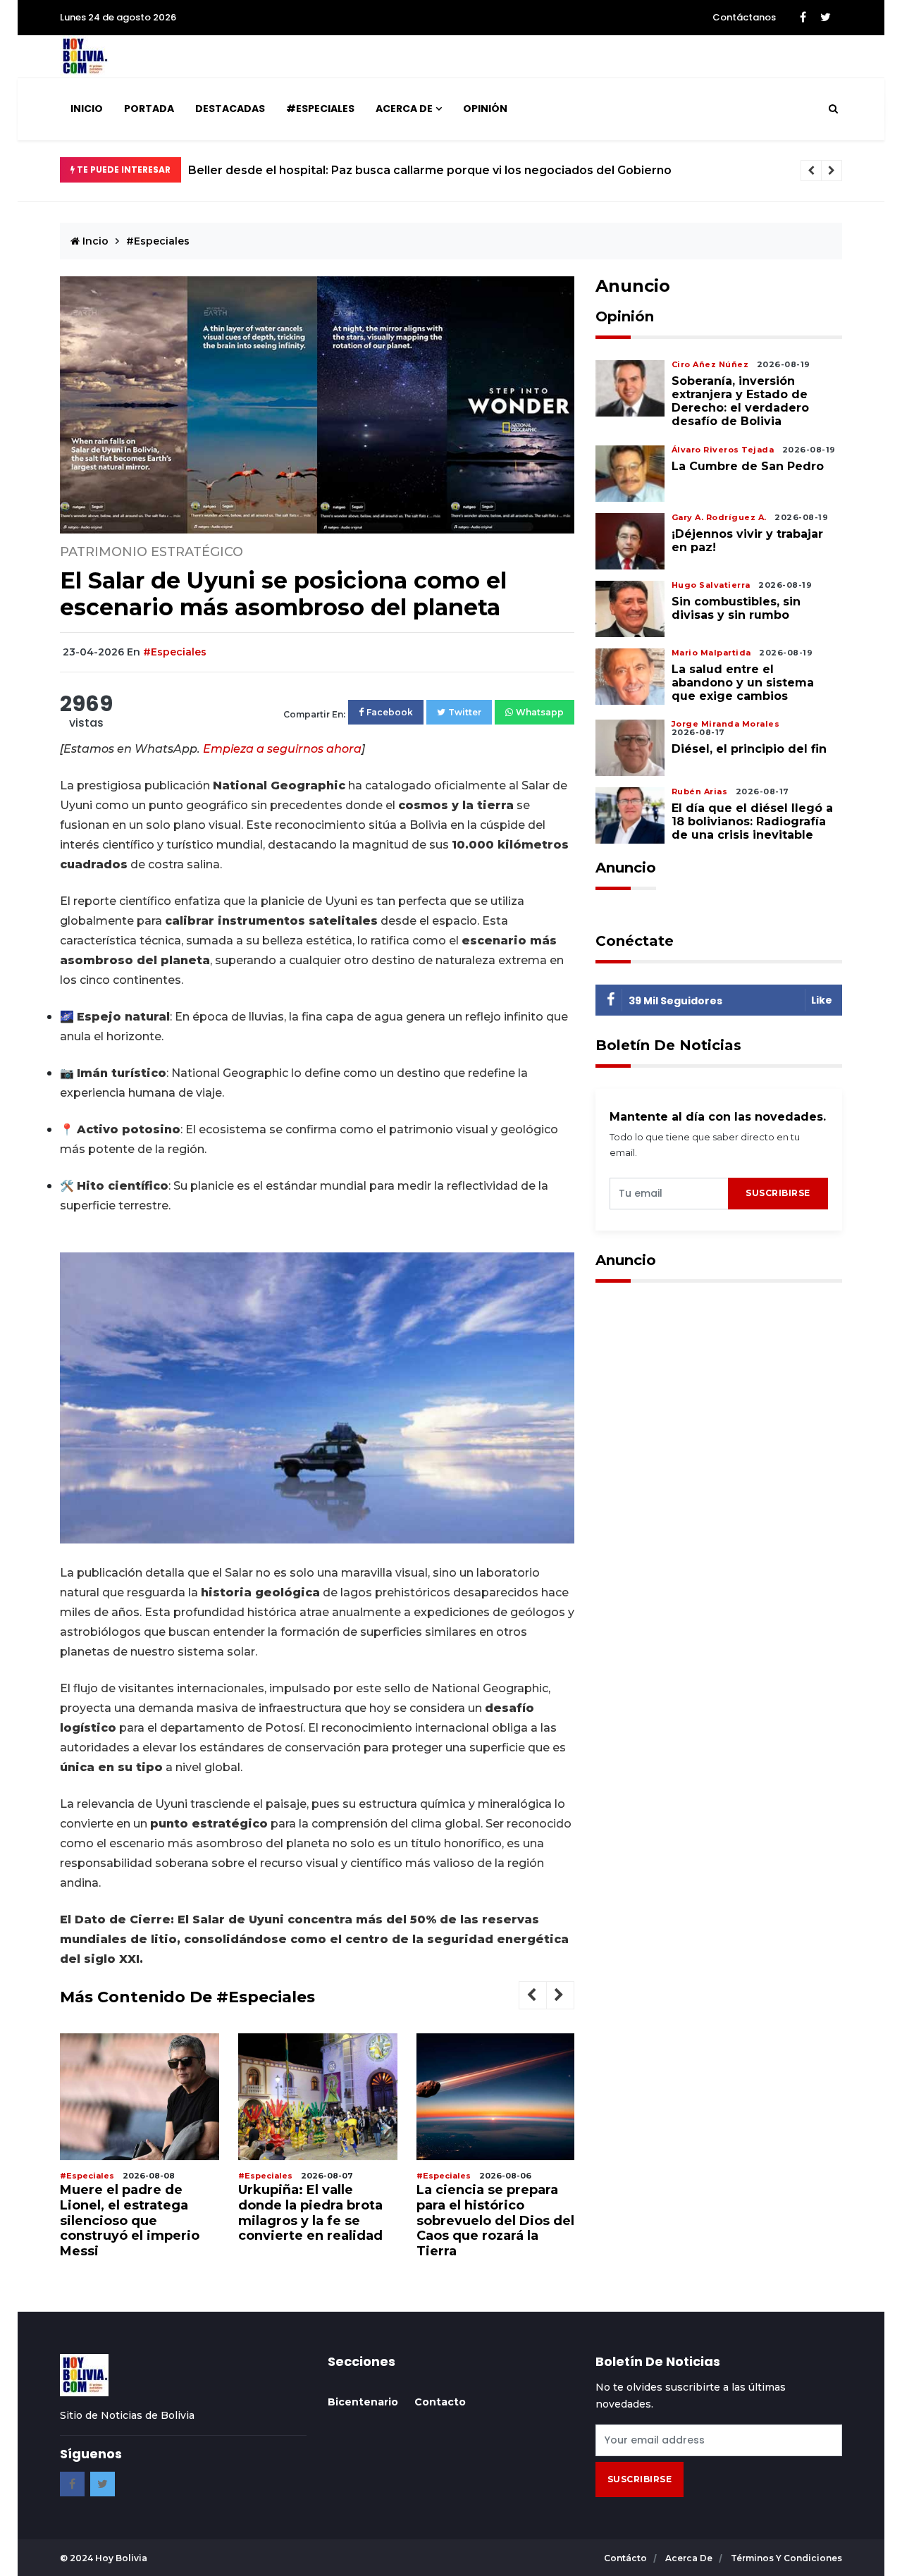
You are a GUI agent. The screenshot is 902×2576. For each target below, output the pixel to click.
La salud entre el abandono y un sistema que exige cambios (743, 683)
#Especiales (320, 109)
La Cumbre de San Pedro (749, 466)
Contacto (440, 2402)
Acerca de (404, 109)
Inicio (87, 109)
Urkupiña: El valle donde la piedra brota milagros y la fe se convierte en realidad (310, 2213)
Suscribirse (778, 1193)
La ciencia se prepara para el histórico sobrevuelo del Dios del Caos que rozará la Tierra (495, 2220)
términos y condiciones (786, 2558)
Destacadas (230, 109)
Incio (94, 241)
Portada (149, 109)
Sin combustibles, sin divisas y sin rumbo (736, 608)
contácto (626, 2558)
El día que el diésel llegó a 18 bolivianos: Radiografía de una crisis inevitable (752, 821)
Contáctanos (744, 17)
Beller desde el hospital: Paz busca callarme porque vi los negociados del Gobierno (430, 170)
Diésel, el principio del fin (749, 749)
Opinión (485, 109)
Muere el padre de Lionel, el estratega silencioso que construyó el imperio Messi (130, 2220)
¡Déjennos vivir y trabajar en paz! (747, 541)
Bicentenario (363, 2402)
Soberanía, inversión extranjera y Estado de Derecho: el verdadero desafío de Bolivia (740, 401)
